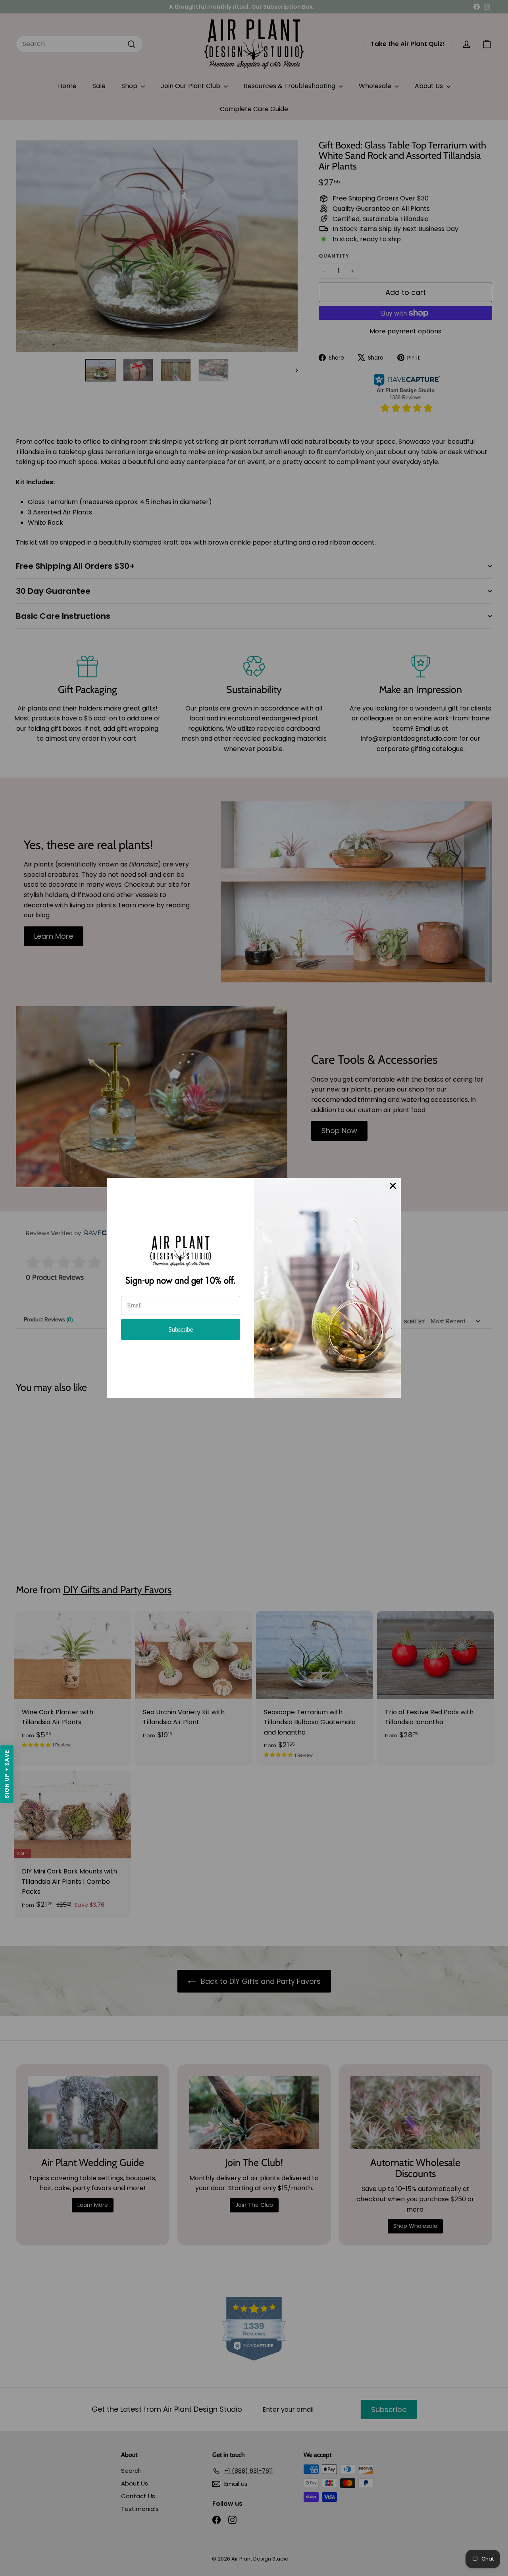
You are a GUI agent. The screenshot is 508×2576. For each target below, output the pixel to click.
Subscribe (181, 1329)
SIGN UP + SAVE (7, 1774)
